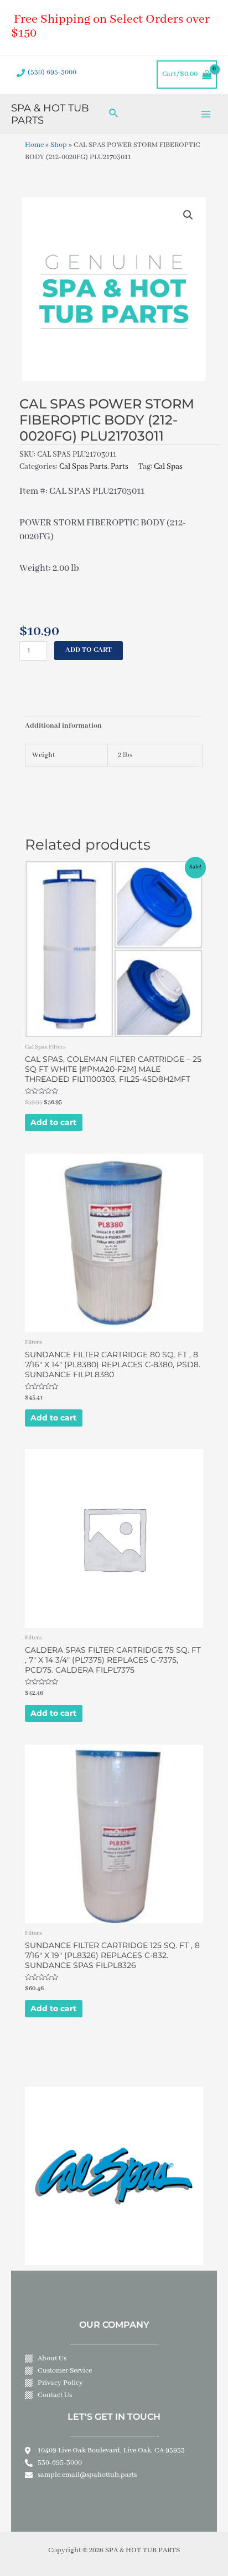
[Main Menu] (206, 114)
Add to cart (89, 650)
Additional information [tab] (63, 726)
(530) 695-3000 (52, 73)
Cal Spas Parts (83, 467)
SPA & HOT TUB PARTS (50, 114)
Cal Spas (168, 467)
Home (34, 145)
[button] (188, 215)
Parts (120, 467)
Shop (59, 145)
